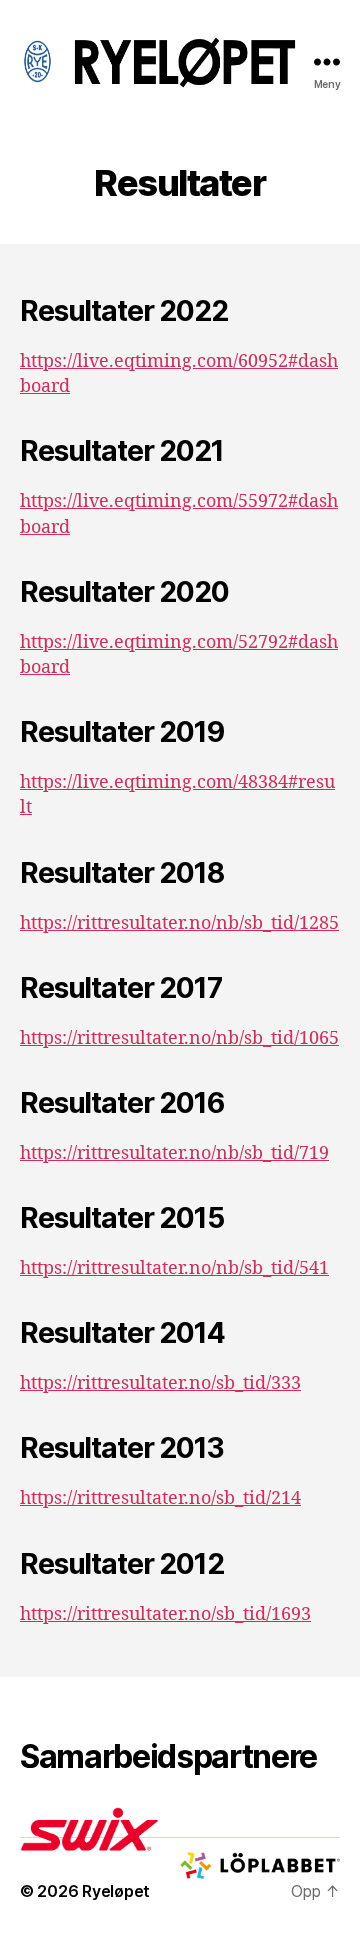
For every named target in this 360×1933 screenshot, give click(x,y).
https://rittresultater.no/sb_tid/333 (160, 1383)
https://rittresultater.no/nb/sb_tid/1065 (179, 1038)
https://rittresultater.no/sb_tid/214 (160, 1498)
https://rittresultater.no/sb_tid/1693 (165, 1614)
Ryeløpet (116, 1891)
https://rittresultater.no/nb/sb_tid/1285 (179, 923)
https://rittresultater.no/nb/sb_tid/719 (174, 1153)
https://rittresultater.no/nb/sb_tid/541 (174, 1268)
